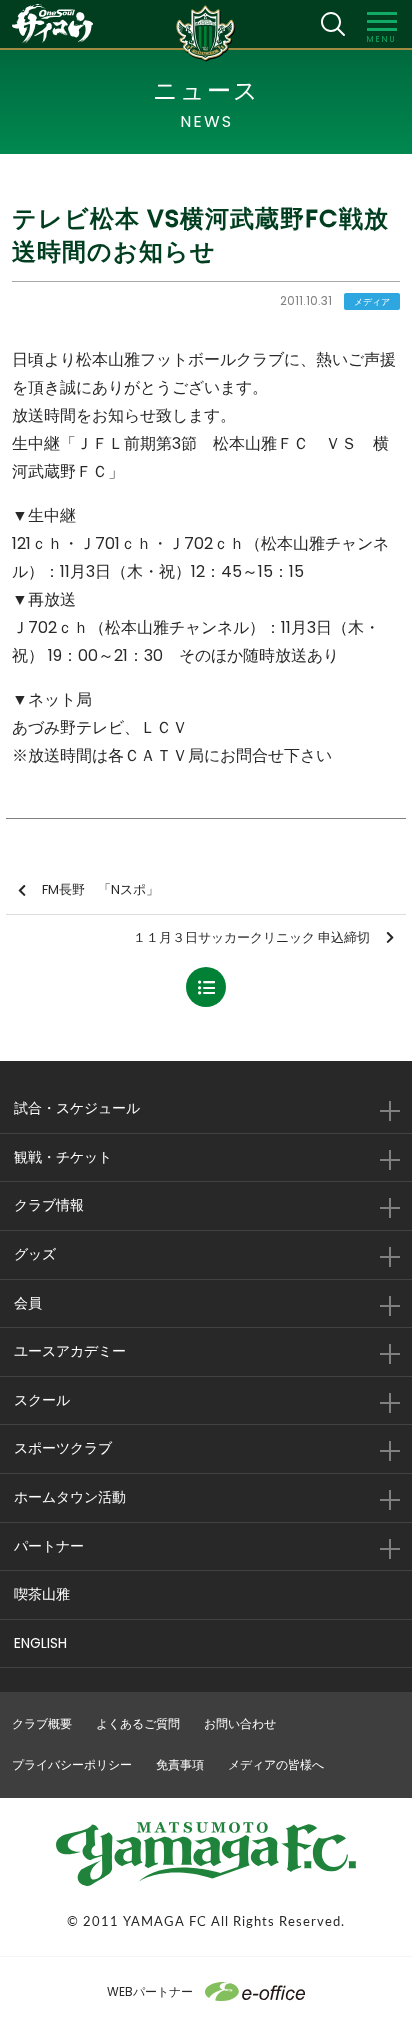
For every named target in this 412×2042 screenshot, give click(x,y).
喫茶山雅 (42, 1594)
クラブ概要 (42, 1723)
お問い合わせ (240, 1723)
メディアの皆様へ (276, 1764)
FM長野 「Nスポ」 (100, 889)
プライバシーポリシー (72, 1764)
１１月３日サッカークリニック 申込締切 (251, 937)
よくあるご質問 (138, 1723)
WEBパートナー (150, 1991)
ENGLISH (40, 1643)
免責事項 (180, 1764)
